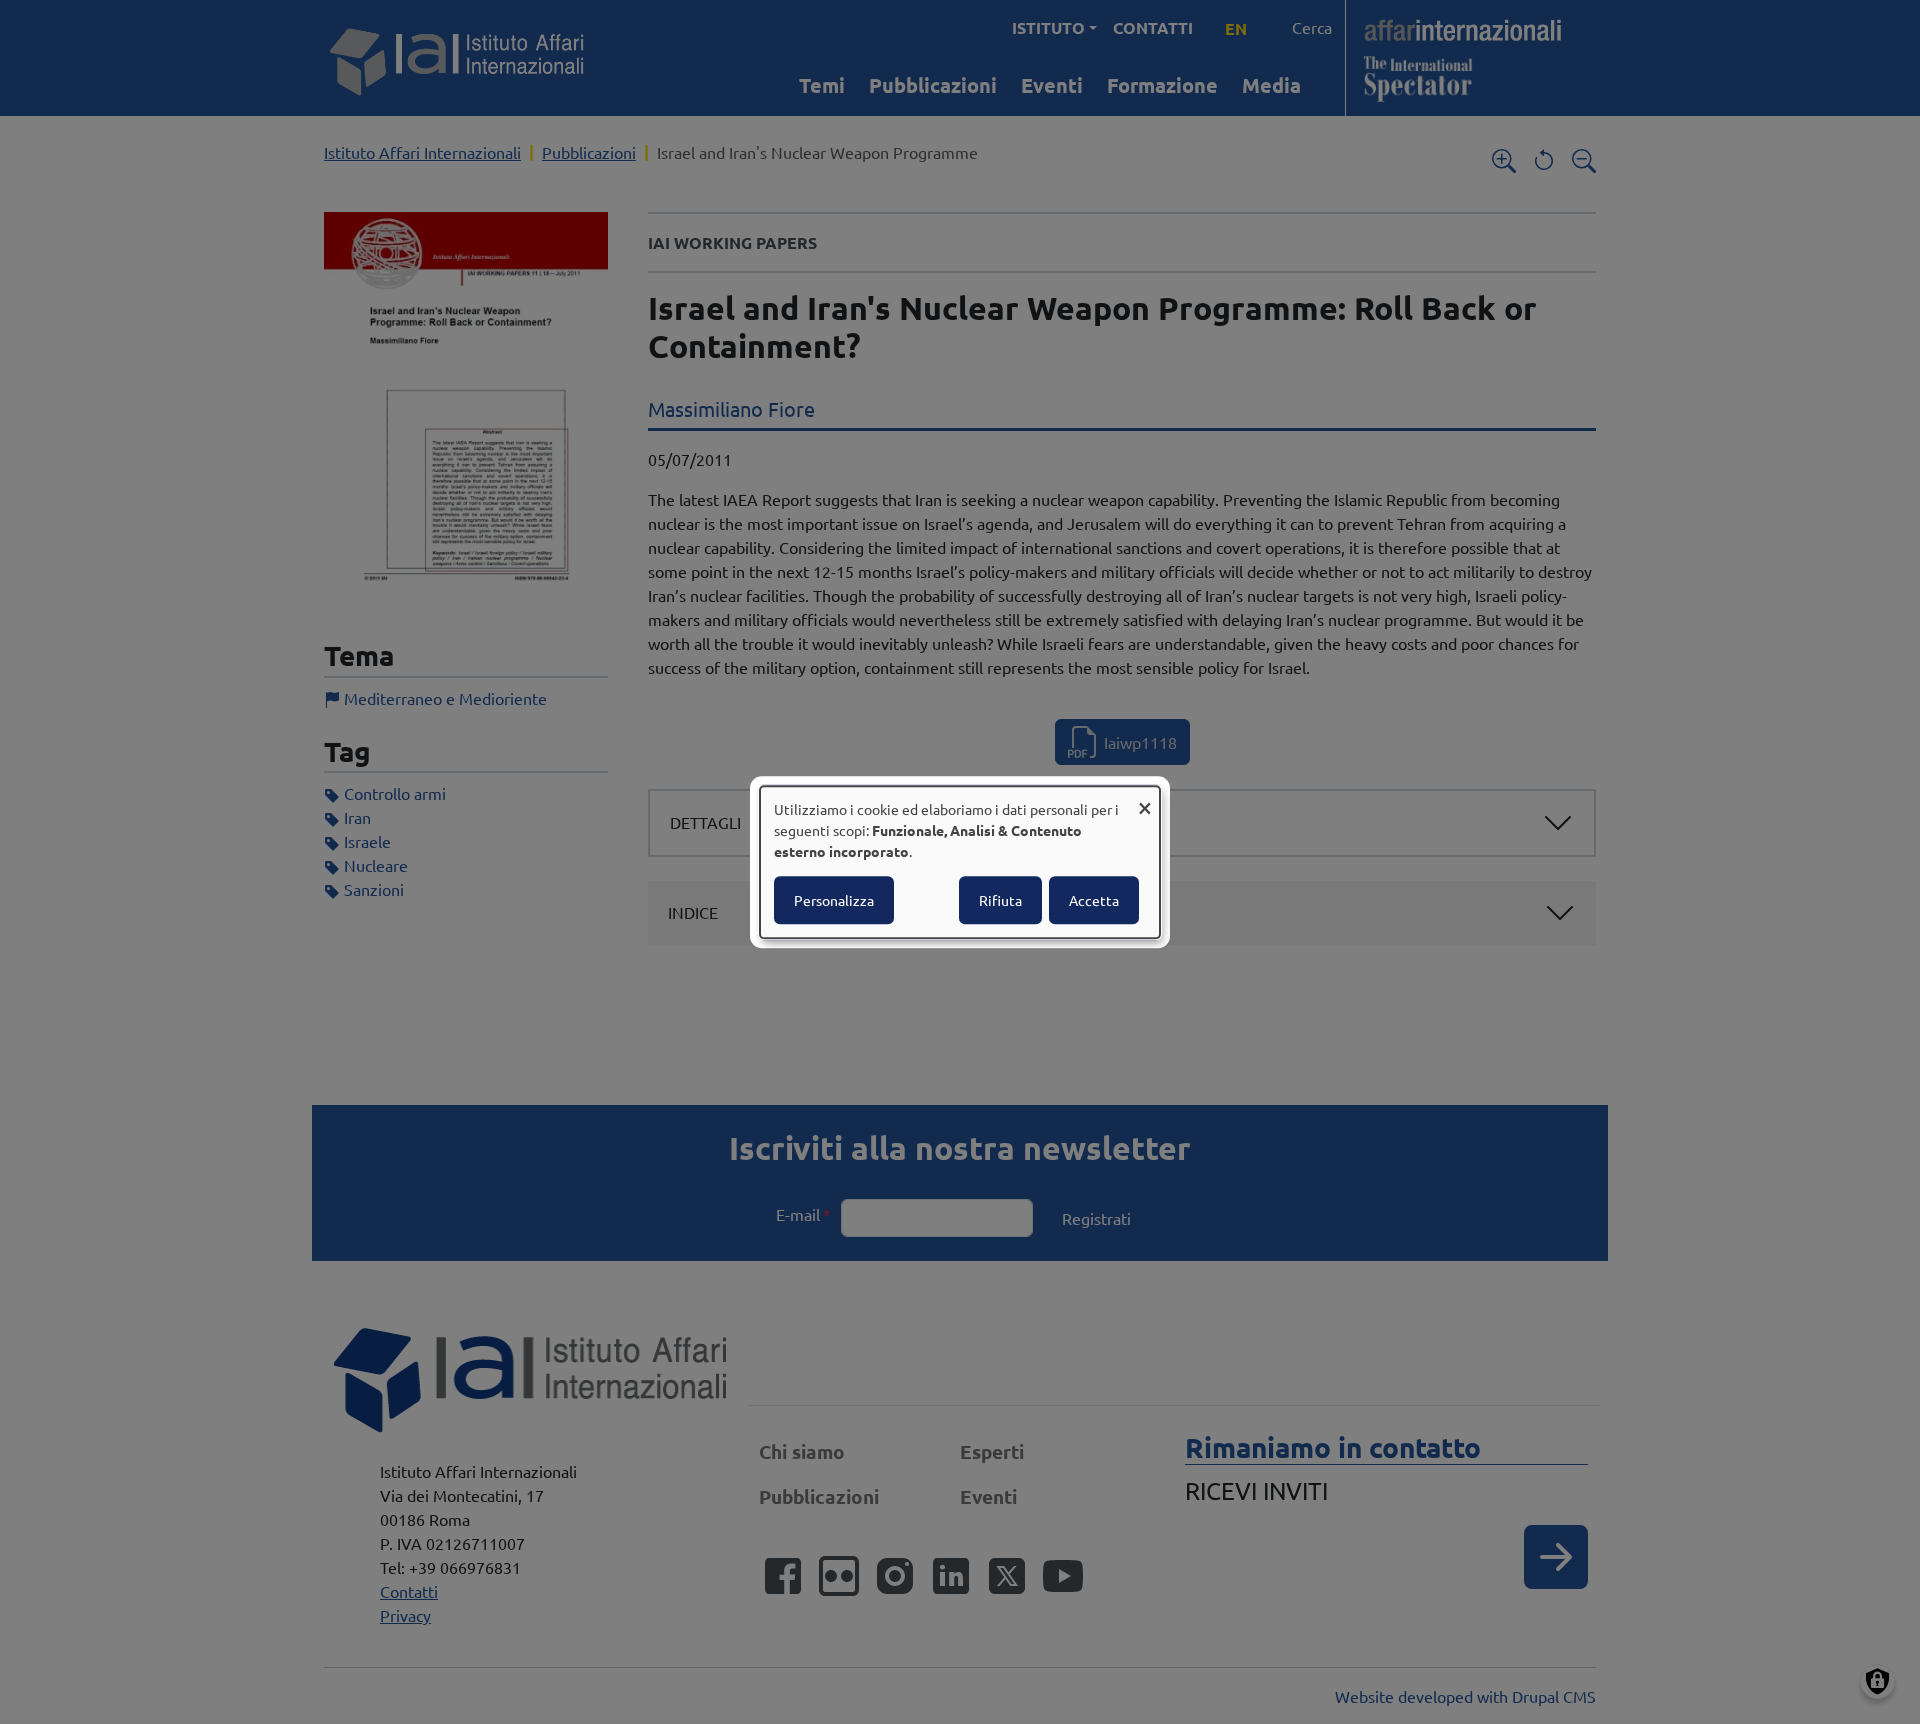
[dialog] (960, 862)
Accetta (1094, 900)
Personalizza (834, 900)
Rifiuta (1000, 900)
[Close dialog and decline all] (1145, 798)
